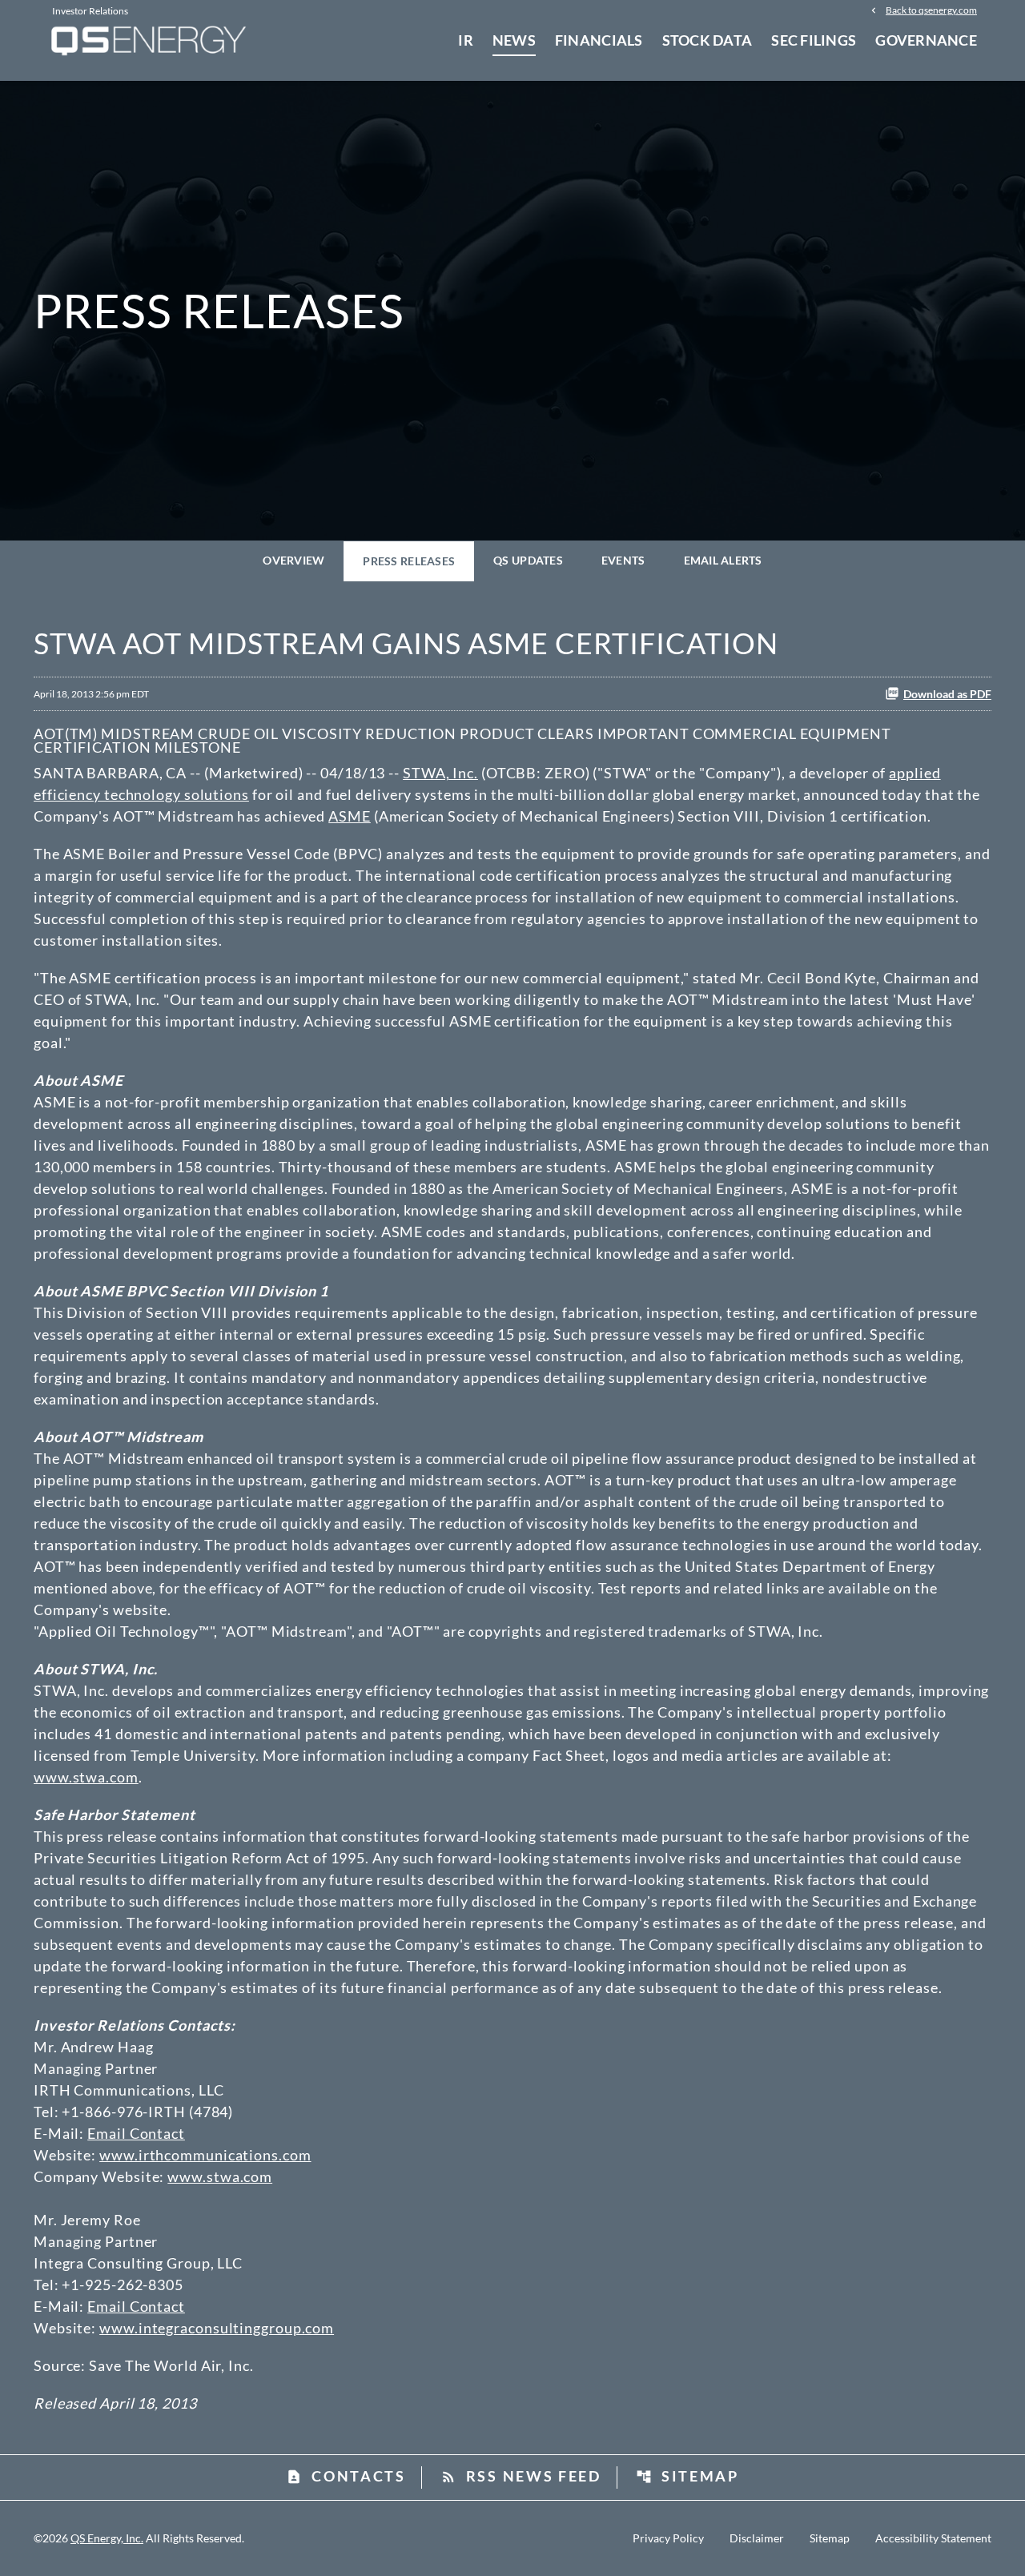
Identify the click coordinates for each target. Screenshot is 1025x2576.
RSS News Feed (521, 2476)
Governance (926, 40)
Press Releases (409, 561)
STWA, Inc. (440, 773)
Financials (599, 40)
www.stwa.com (86, 1777)
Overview (293, 560)
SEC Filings (814, 40)
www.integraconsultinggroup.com (217, 2328)
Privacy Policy (668, 2538)
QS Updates (528, 560)
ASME (350, 816)
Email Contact (136, 2133)
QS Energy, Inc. (107, 2538)
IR (466, 40)
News (514, 40)
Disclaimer (757, 2538)
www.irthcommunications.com (205, 2155)
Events (623, 560)
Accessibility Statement (933, 2538)
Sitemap (687, 2476)
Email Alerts (723, 560)
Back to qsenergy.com (931, 10)
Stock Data (707, 40)
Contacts (346, 2476)
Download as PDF (947, 694)
